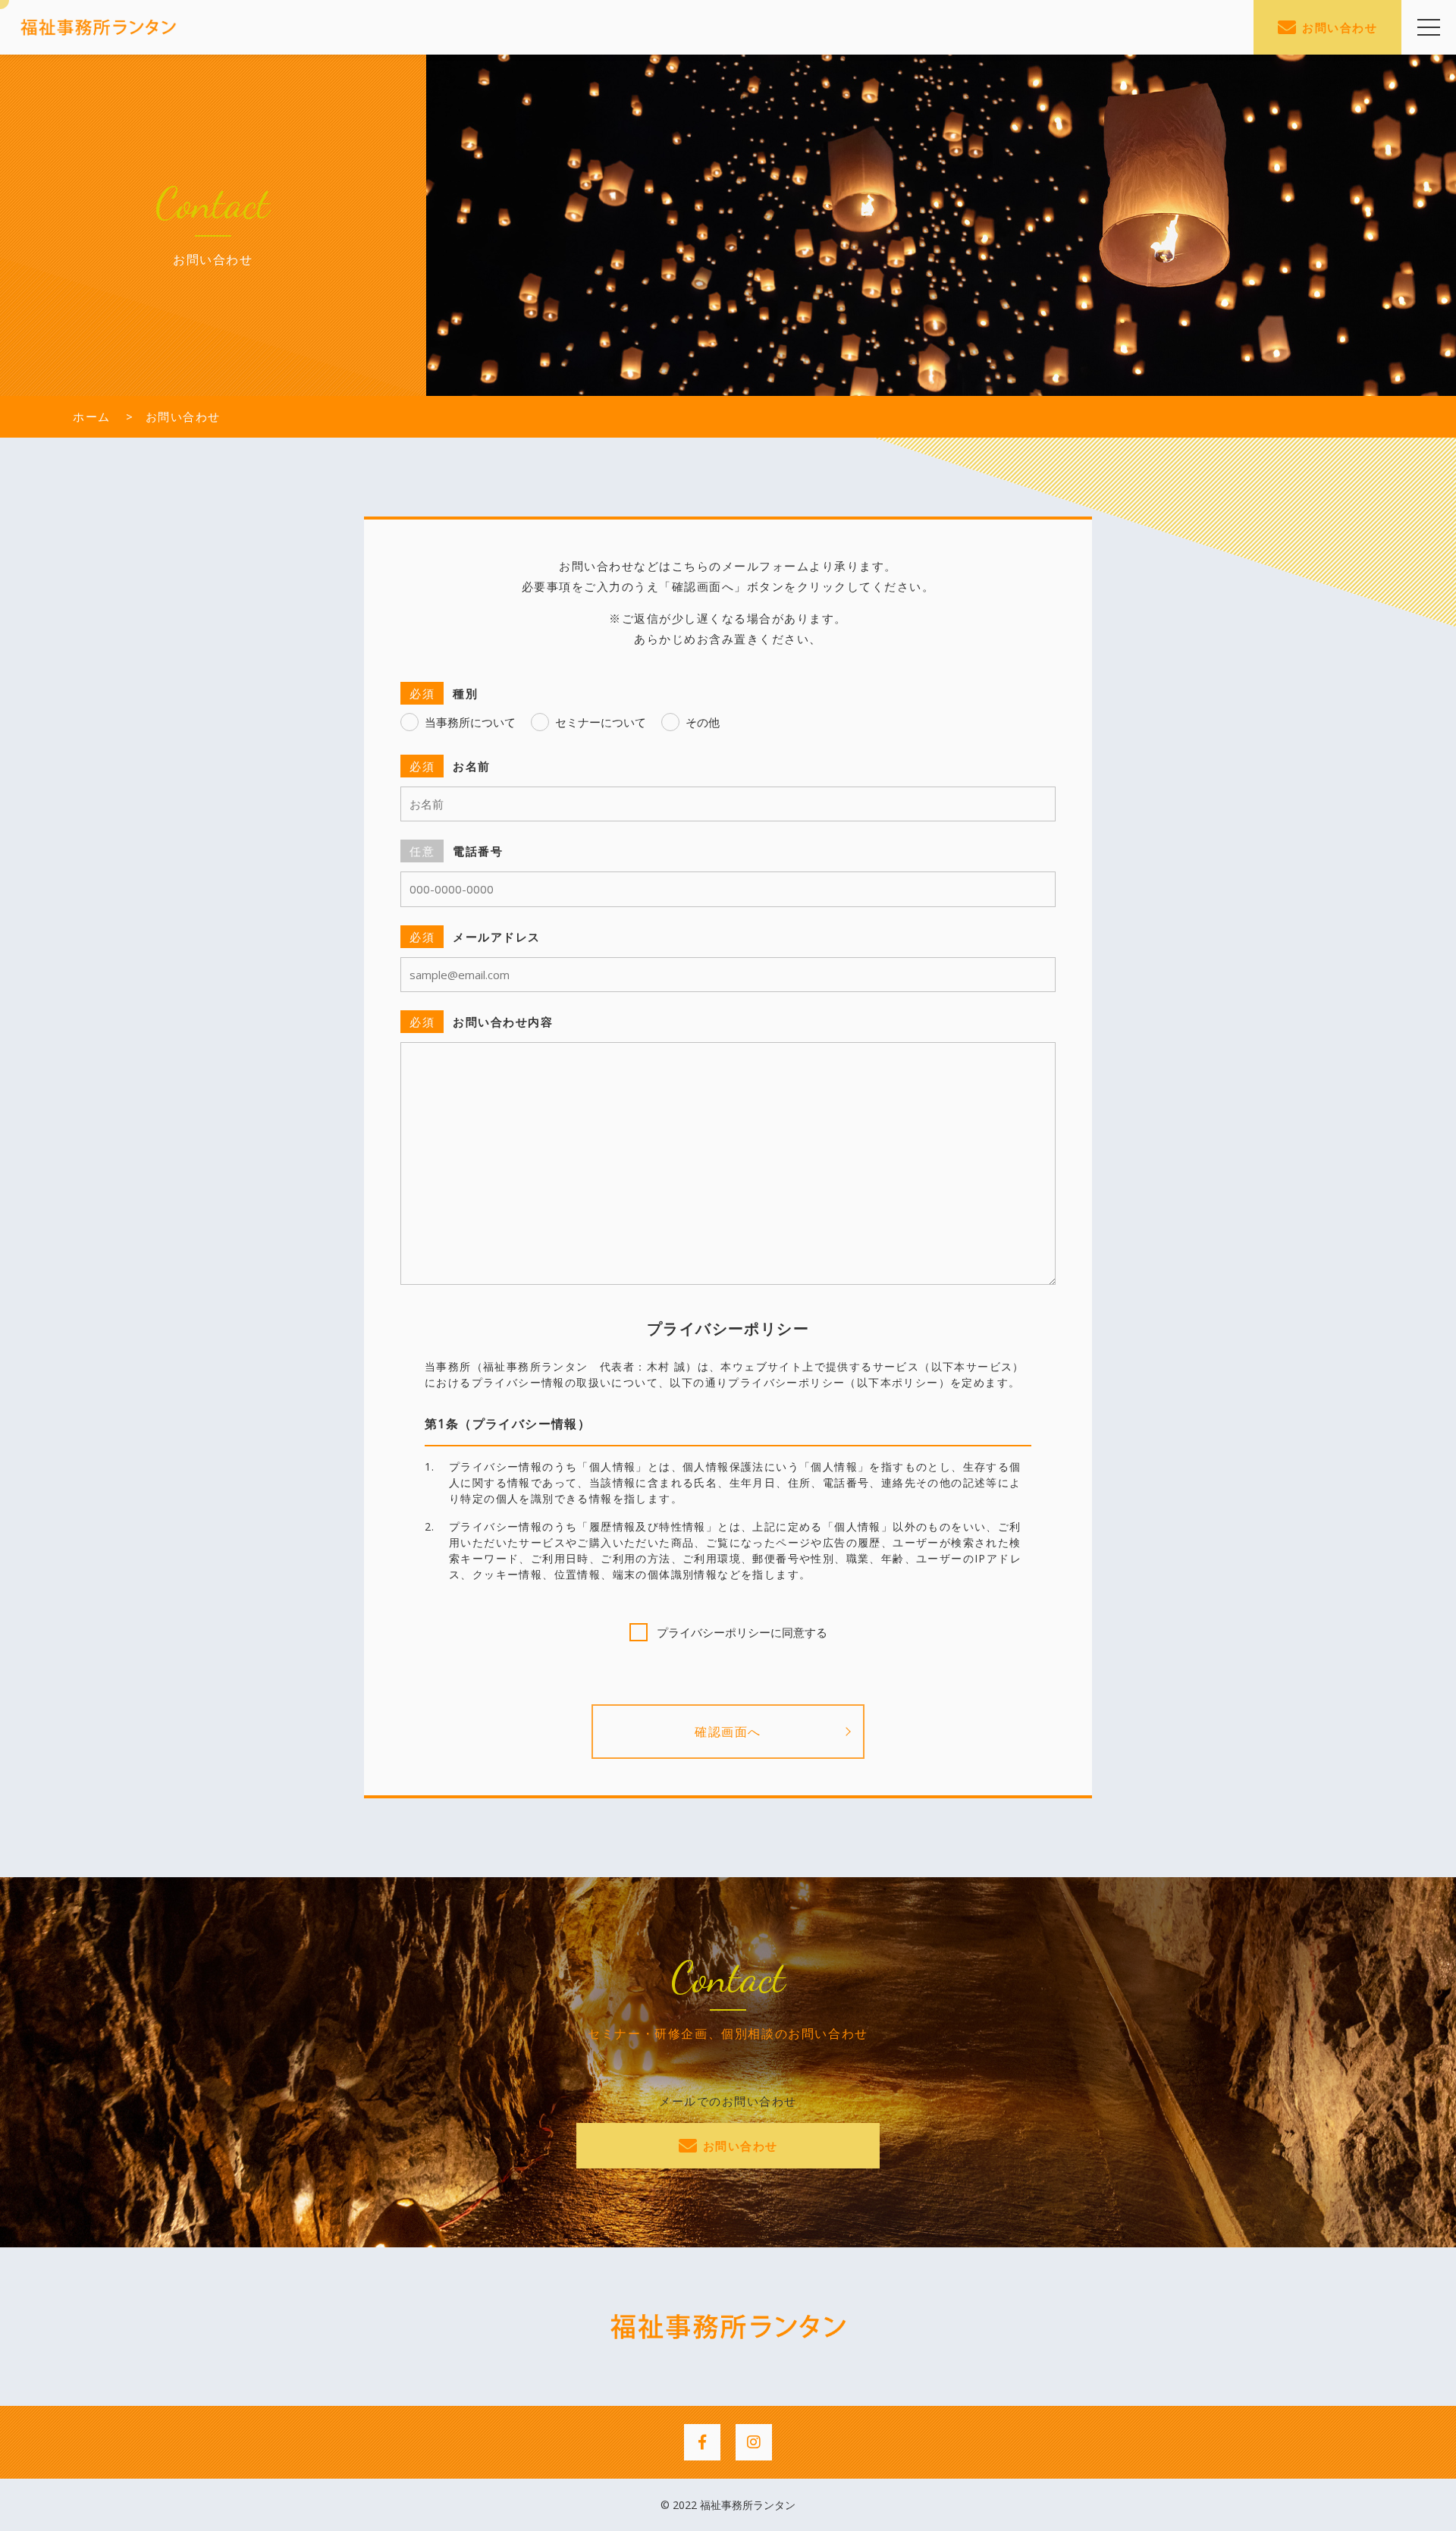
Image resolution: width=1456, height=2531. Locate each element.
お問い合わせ (1340, 27)
